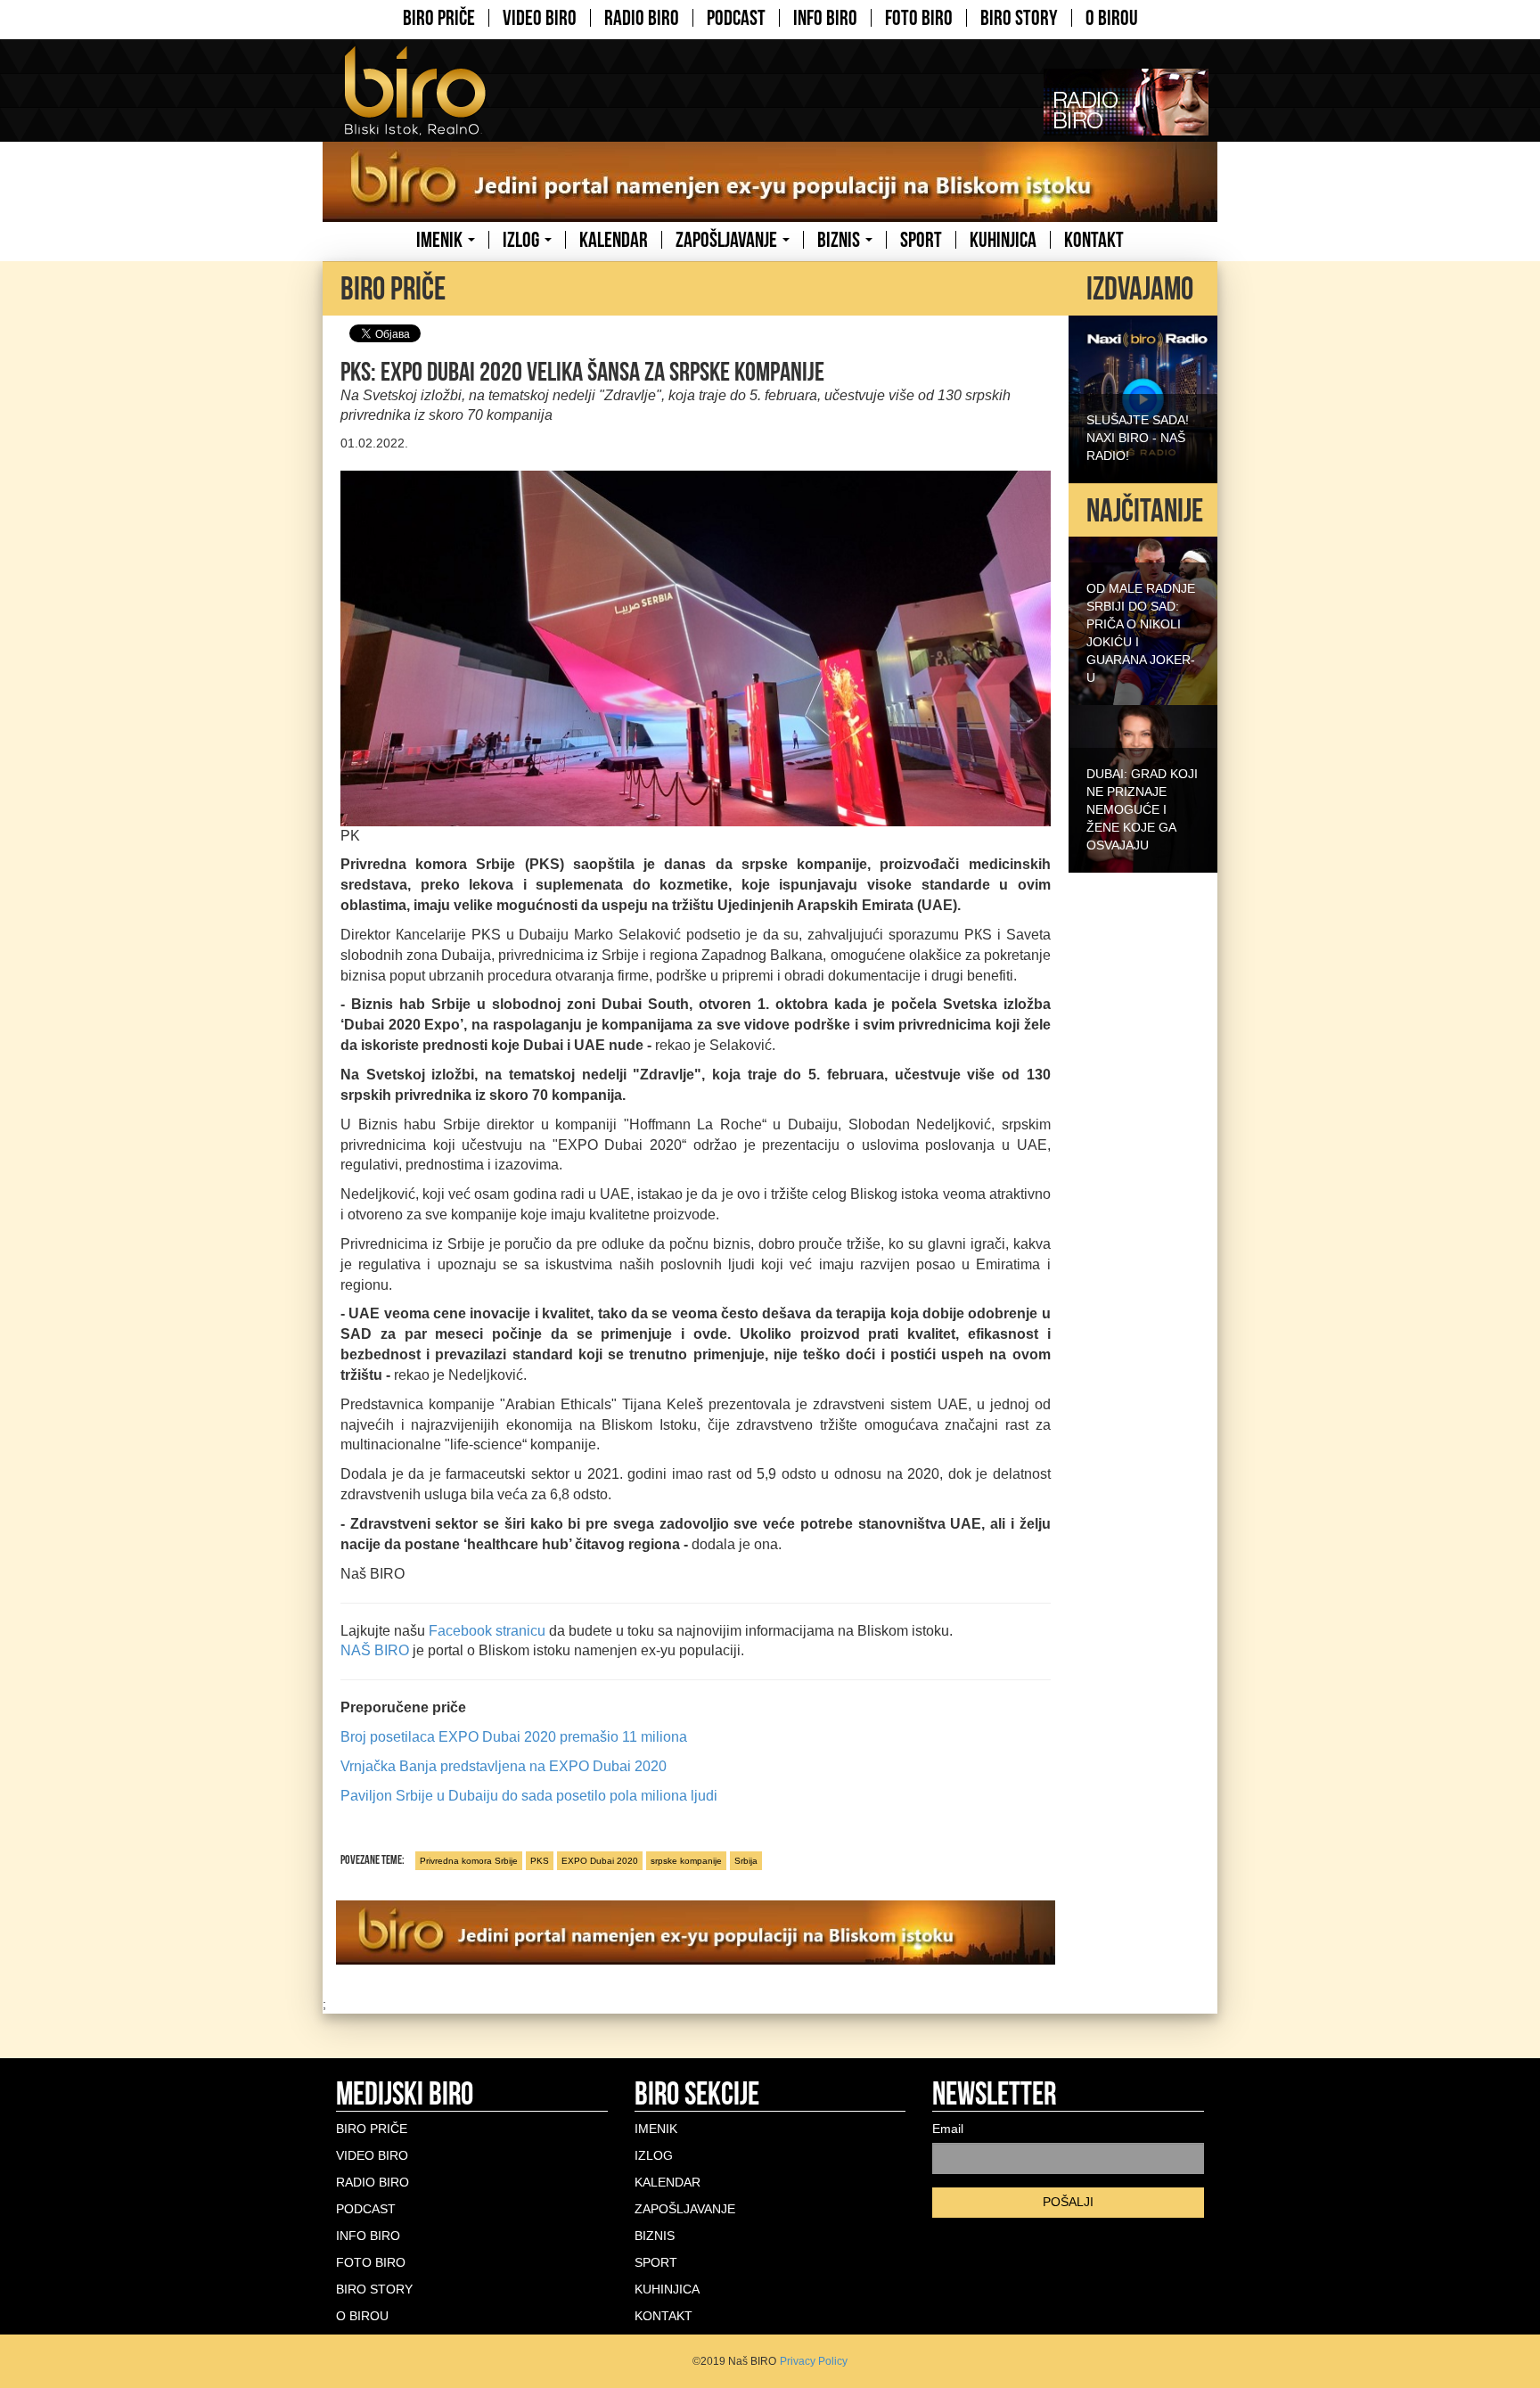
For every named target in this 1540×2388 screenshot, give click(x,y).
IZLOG (523, 240)
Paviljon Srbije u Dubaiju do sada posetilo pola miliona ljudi (529, 1796)
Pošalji (1068, 2202)
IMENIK (441, 240)
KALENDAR (614, 240)
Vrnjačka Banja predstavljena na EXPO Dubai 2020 (504, 1766)
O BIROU (1112, 18)
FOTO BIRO (919, 18)
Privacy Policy (814, 2361)
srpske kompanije (686, 1861)
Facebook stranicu (487, 1631)
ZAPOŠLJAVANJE (728, 240)
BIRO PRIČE (439, 18)
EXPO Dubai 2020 (600, 1861)
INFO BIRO (825, 18)
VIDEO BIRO (540, 18)
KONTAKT (1094, 240)
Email (948, 2129)
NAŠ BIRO (375, 1650)
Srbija (746, 1861)
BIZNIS (840, 240)
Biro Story (1019, 18)
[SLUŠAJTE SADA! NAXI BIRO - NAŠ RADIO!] (1143, 398)
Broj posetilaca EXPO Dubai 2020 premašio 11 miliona (514, 1737)
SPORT (921, 240)
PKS (540, 1861)
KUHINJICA (1003, 240)
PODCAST (736, 18)
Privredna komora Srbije (469, 1861)
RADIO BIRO (642, 18)
